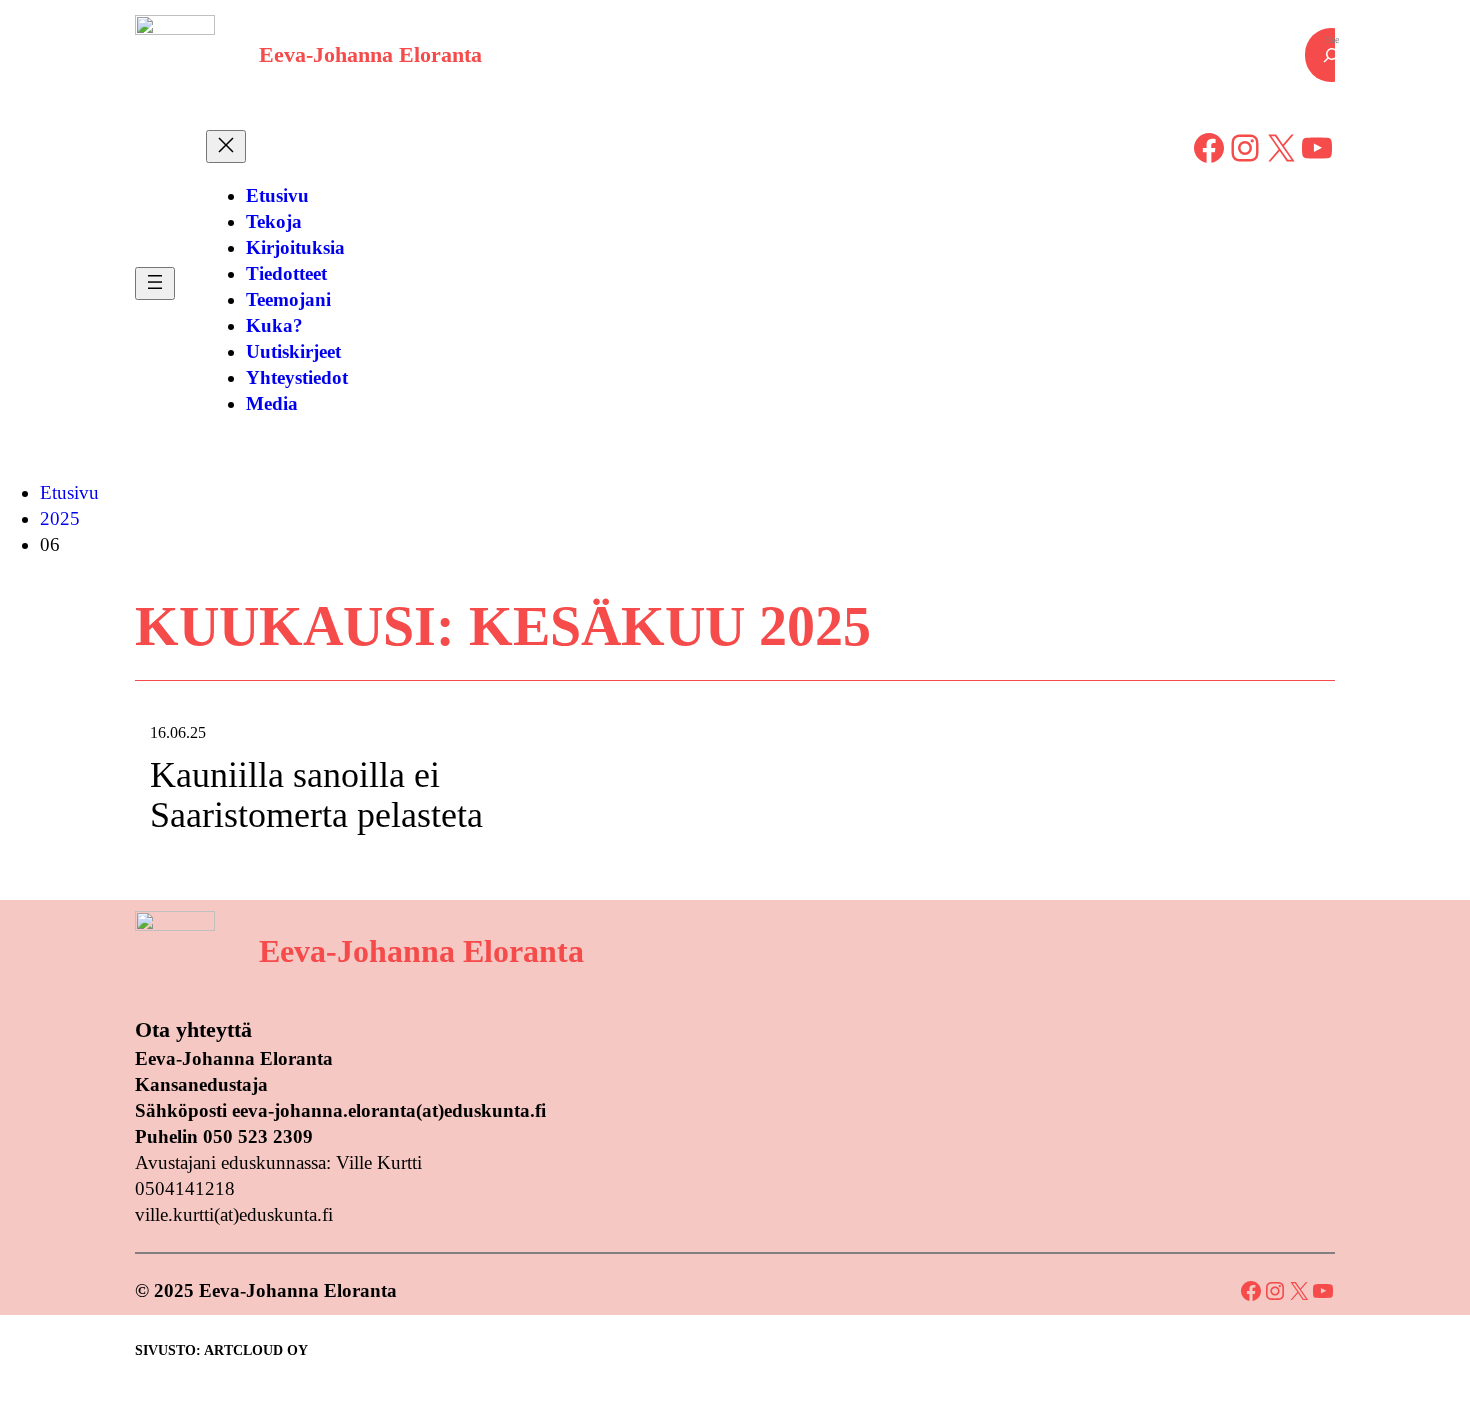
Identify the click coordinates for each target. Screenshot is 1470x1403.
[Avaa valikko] (155, 283)
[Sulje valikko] (226, 146)
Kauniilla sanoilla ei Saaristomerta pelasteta (316, 795)
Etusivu (69, 492)
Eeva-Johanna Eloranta (370, 54)
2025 (60, 518)
